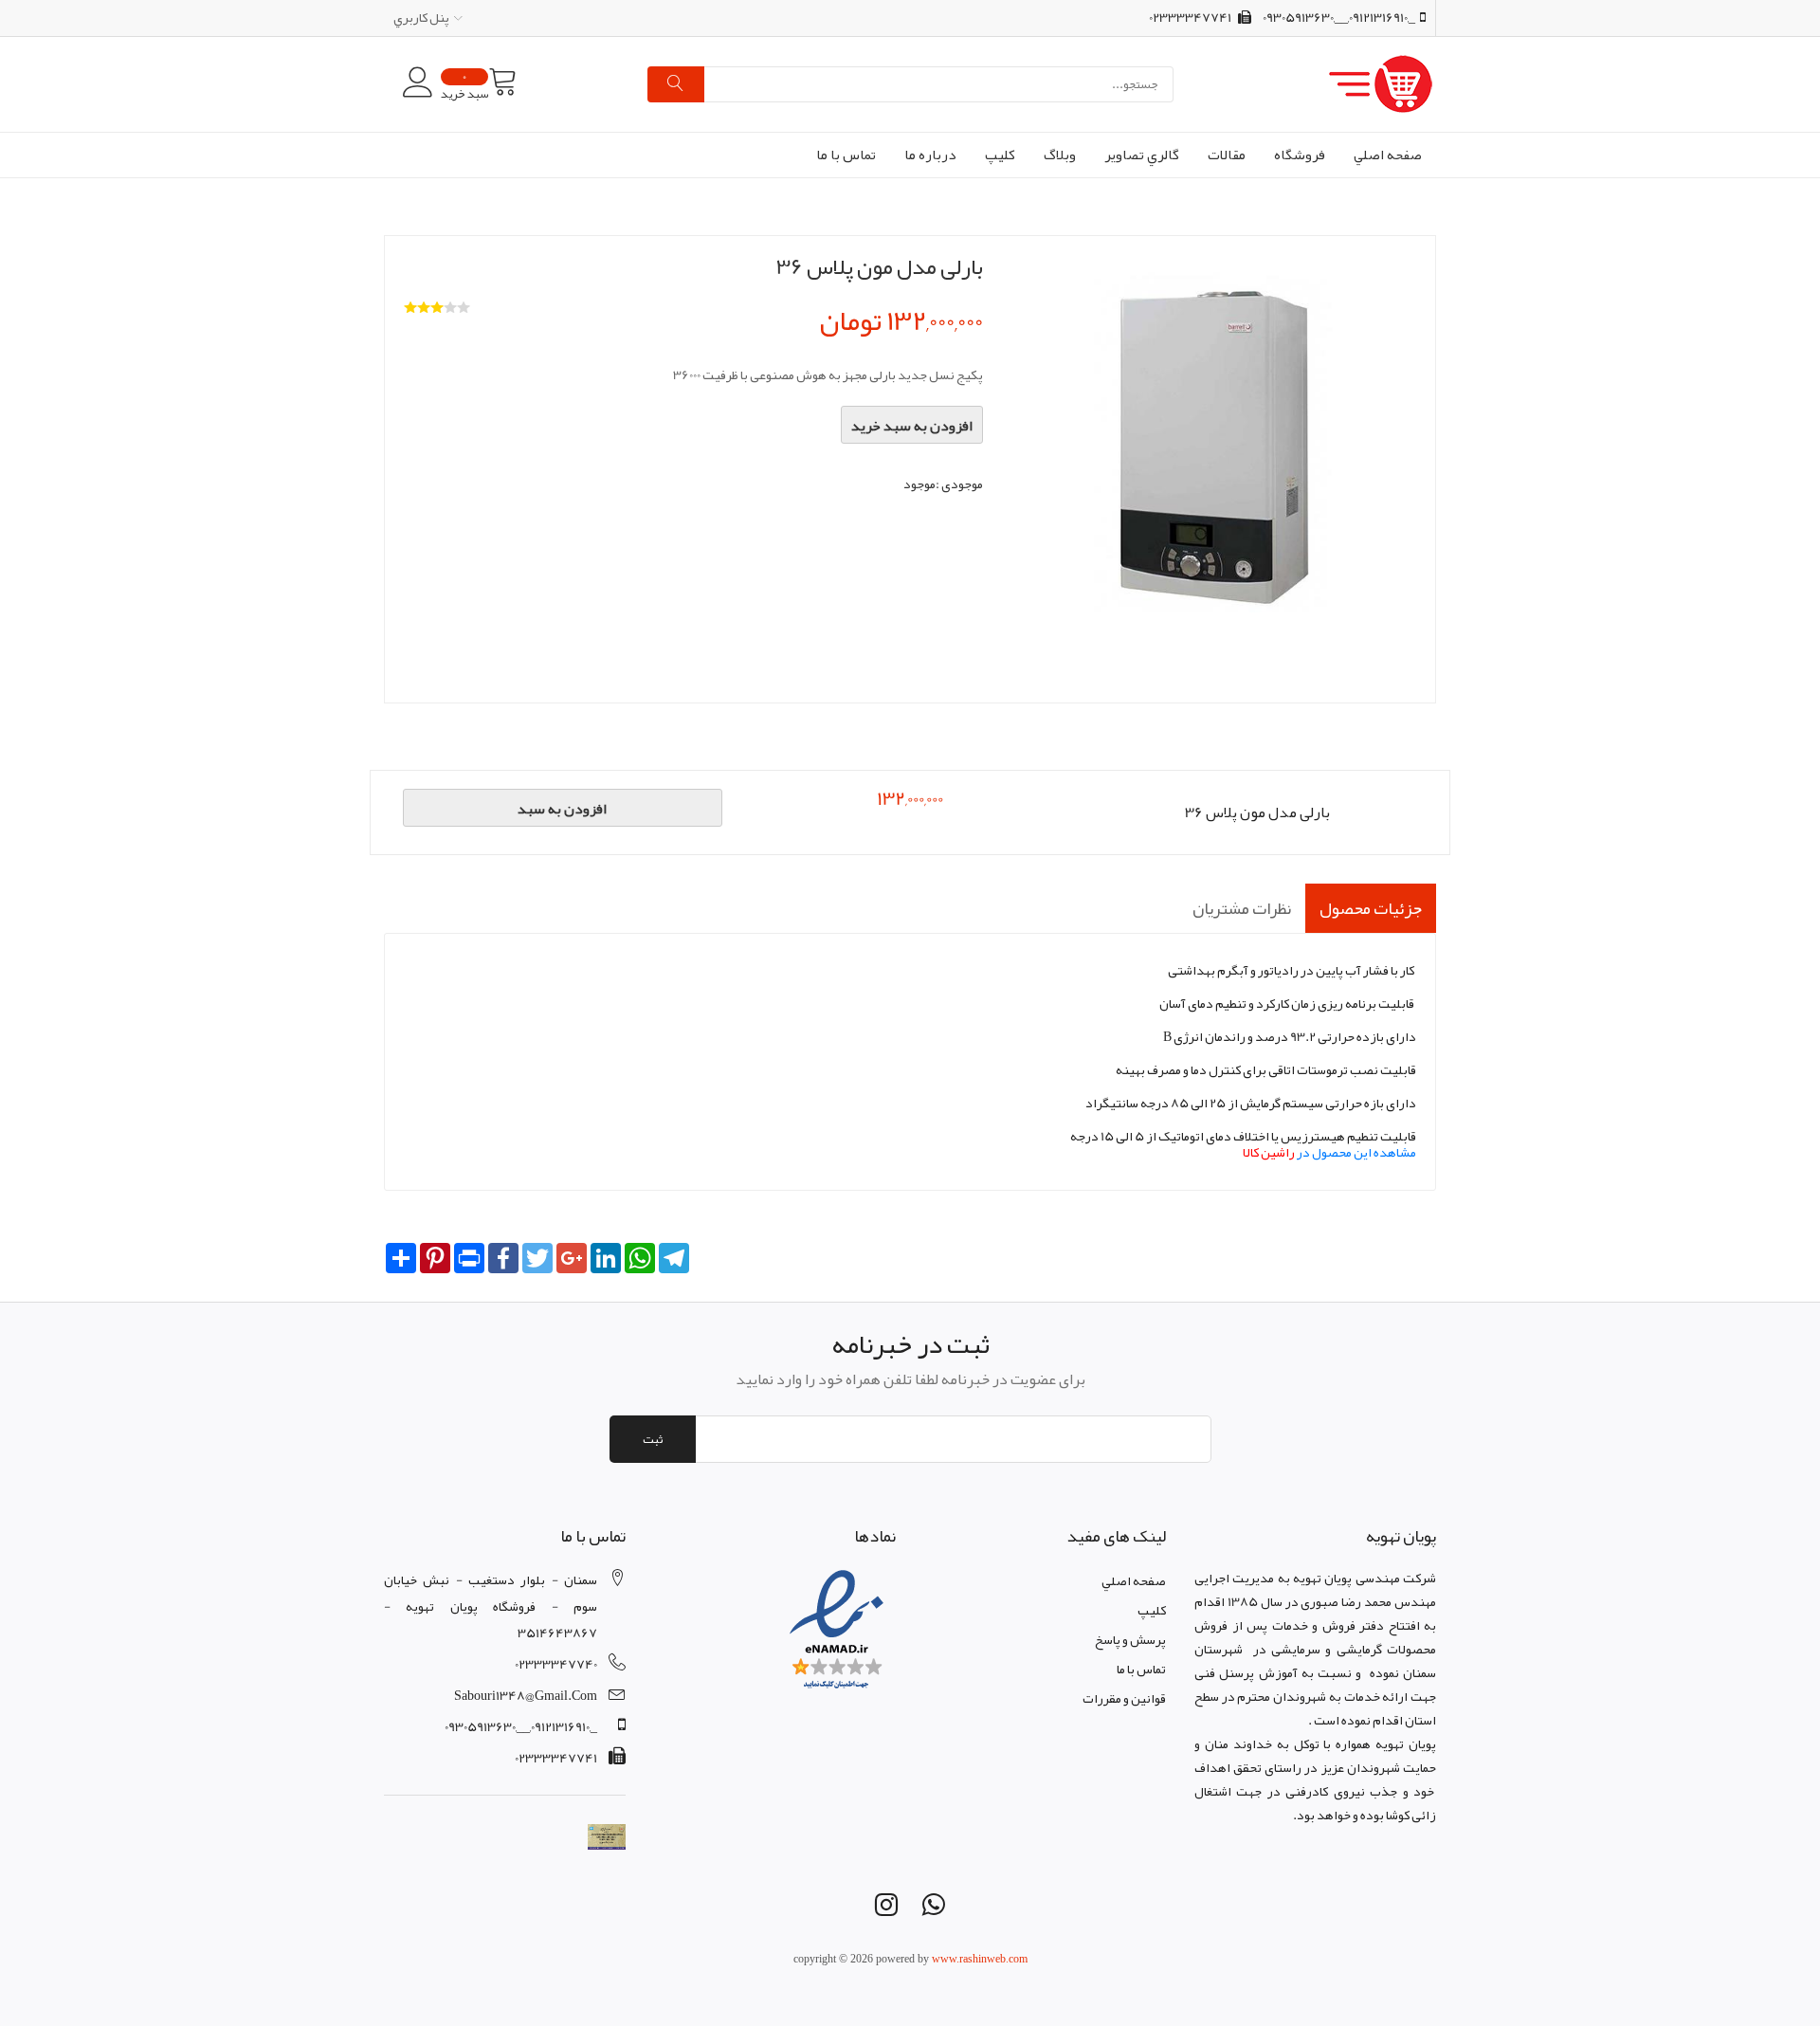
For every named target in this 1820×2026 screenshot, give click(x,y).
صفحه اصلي (1388, 155)
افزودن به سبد (562, 809)
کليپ (1000, 155)
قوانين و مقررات (1124, 1698)
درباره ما (930, 155)
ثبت (653, 1439)
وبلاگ (1060, 155)
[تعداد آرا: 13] (410, 307)
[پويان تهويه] (1305, 84)
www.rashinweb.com (980, 1959)
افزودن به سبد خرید (912, 426)
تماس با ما (846, 155)
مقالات (1227, 155)
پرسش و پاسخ (1130, 1639)
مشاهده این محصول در (1329, 1152)
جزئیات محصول (1371, 908)
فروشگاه (1300, 155)
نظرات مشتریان (1242, 908)
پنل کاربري (421, 17)
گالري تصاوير (1142, 155)
